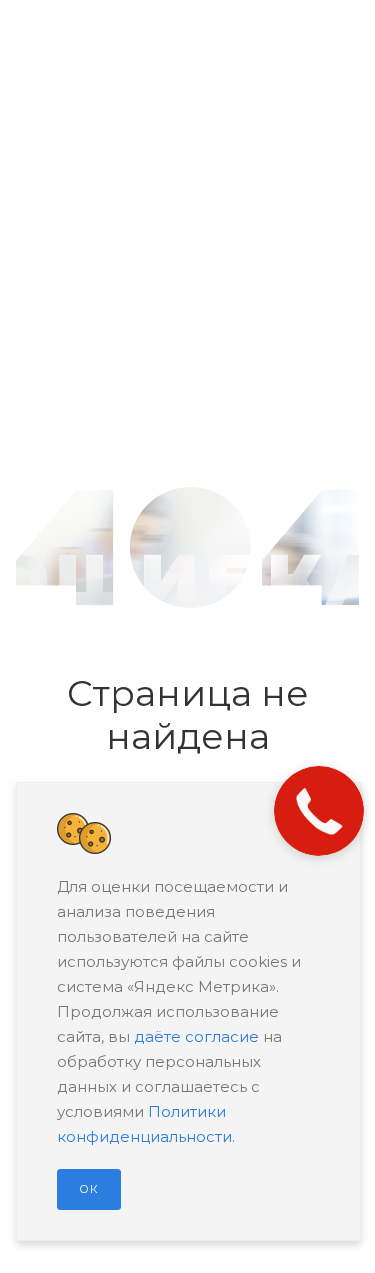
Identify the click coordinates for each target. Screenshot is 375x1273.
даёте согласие (196, 1036)
